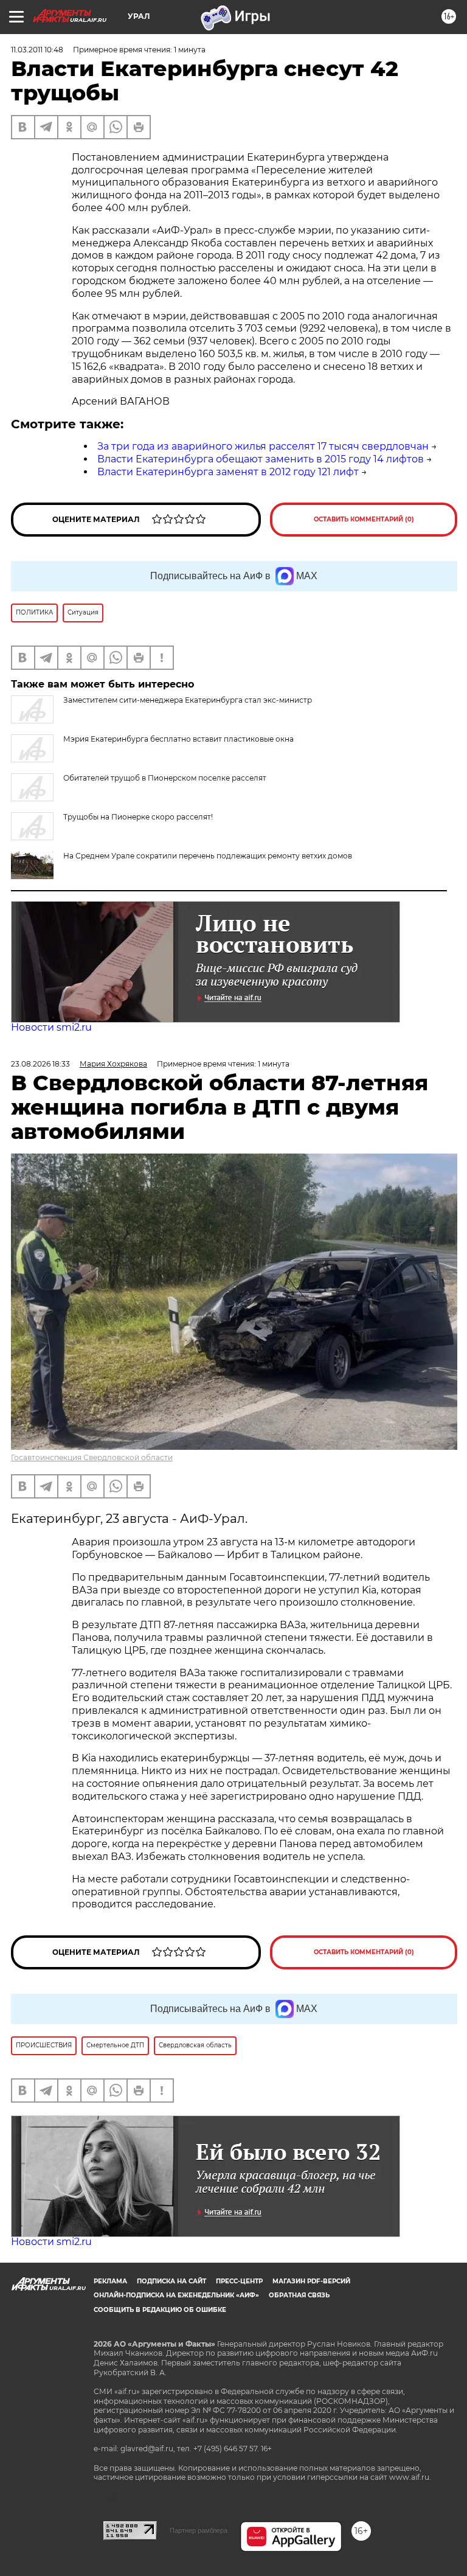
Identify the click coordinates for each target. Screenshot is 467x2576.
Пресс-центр (239, 2281)
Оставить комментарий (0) (364, 519)
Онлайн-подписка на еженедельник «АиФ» (176, 2295)
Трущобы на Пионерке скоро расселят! (138, 817)
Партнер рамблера (199, 2530)
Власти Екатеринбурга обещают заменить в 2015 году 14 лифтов (261, 459)
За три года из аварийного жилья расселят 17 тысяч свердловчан (263, 446)
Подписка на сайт (171, 2281)
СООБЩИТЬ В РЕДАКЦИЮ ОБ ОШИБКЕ (160, 2310)
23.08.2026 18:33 (40, 1064)
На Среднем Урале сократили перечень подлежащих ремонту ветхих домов (208, 856)
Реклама (110, 2281)
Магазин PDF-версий (311, 2281)
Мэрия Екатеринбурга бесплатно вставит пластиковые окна (178, 739)
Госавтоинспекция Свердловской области (92, 1457)
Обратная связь (299, 2295)
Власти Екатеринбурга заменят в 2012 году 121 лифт (228, 472)
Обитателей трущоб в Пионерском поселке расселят (165, 778)
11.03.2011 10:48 (37, 50)
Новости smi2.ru (51, 1027)
